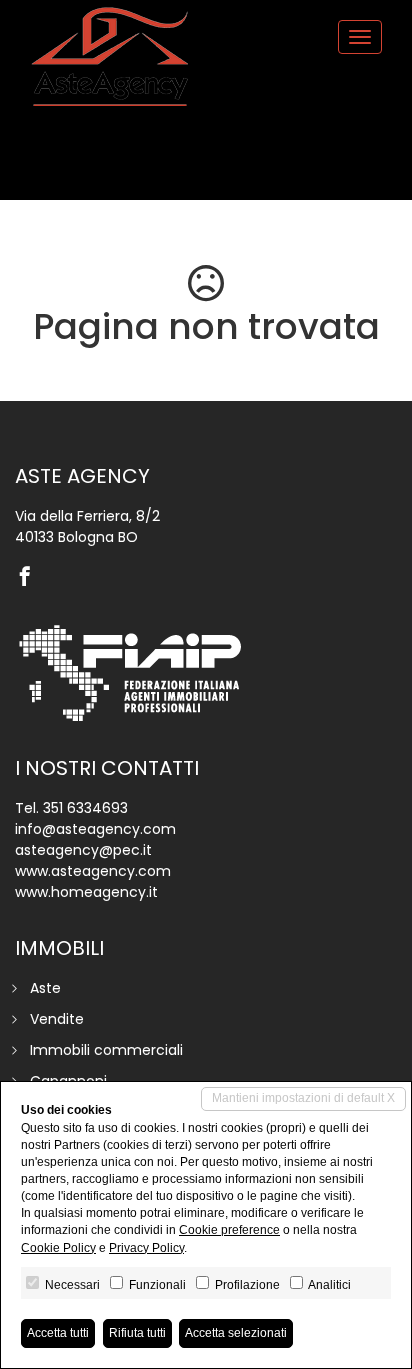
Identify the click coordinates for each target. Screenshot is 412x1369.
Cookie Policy (58, 1248)
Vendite (57, 1019)
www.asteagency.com (93, 871)
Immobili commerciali (106, 1050)
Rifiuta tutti (137, 1333)
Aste (45, 988)
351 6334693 (85, 808)
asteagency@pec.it (83, 850)
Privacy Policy (146, 1248)
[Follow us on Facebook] (30, 578)
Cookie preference (229, 1230)
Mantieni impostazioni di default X (303, 1098)
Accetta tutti (58, 1333)
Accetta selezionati (236, 1333)
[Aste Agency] (110, 57)
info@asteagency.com (95, 829)
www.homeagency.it (86, 892)
